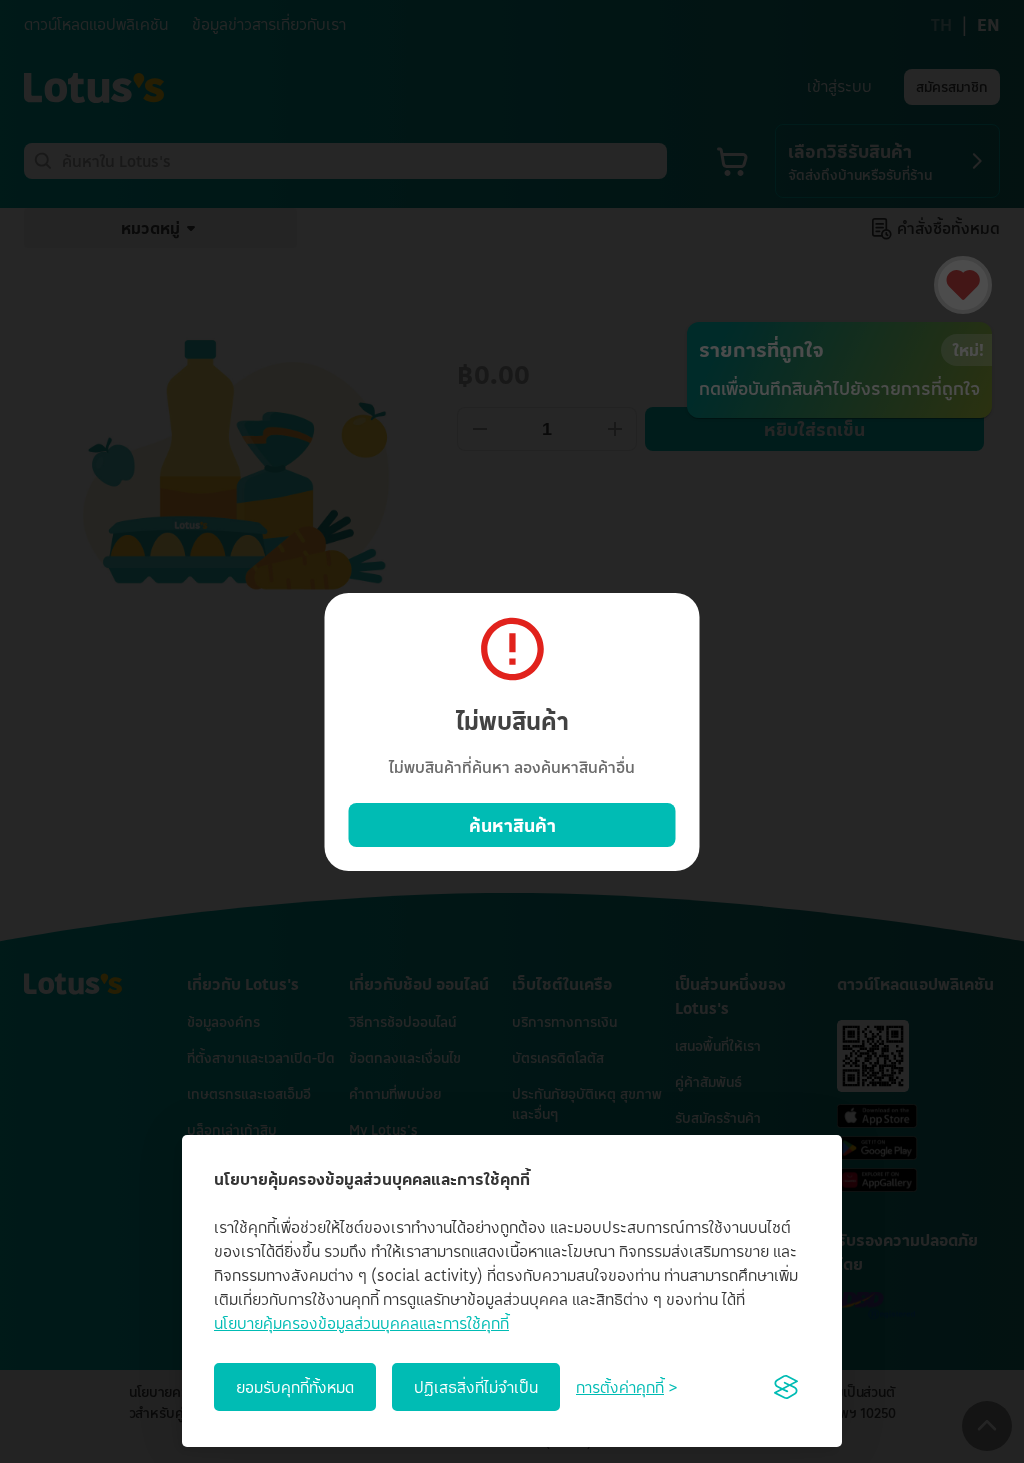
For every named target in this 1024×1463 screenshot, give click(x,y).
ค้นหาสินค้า (512, 825)
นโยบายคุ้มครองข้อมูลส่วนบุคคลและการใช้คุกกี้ (361, 1323)
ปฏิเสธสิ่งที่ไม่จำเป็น (476, 1387)
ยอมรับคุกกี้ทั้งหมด (295, 1387)
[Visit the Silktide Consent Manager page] (786, 1387)
